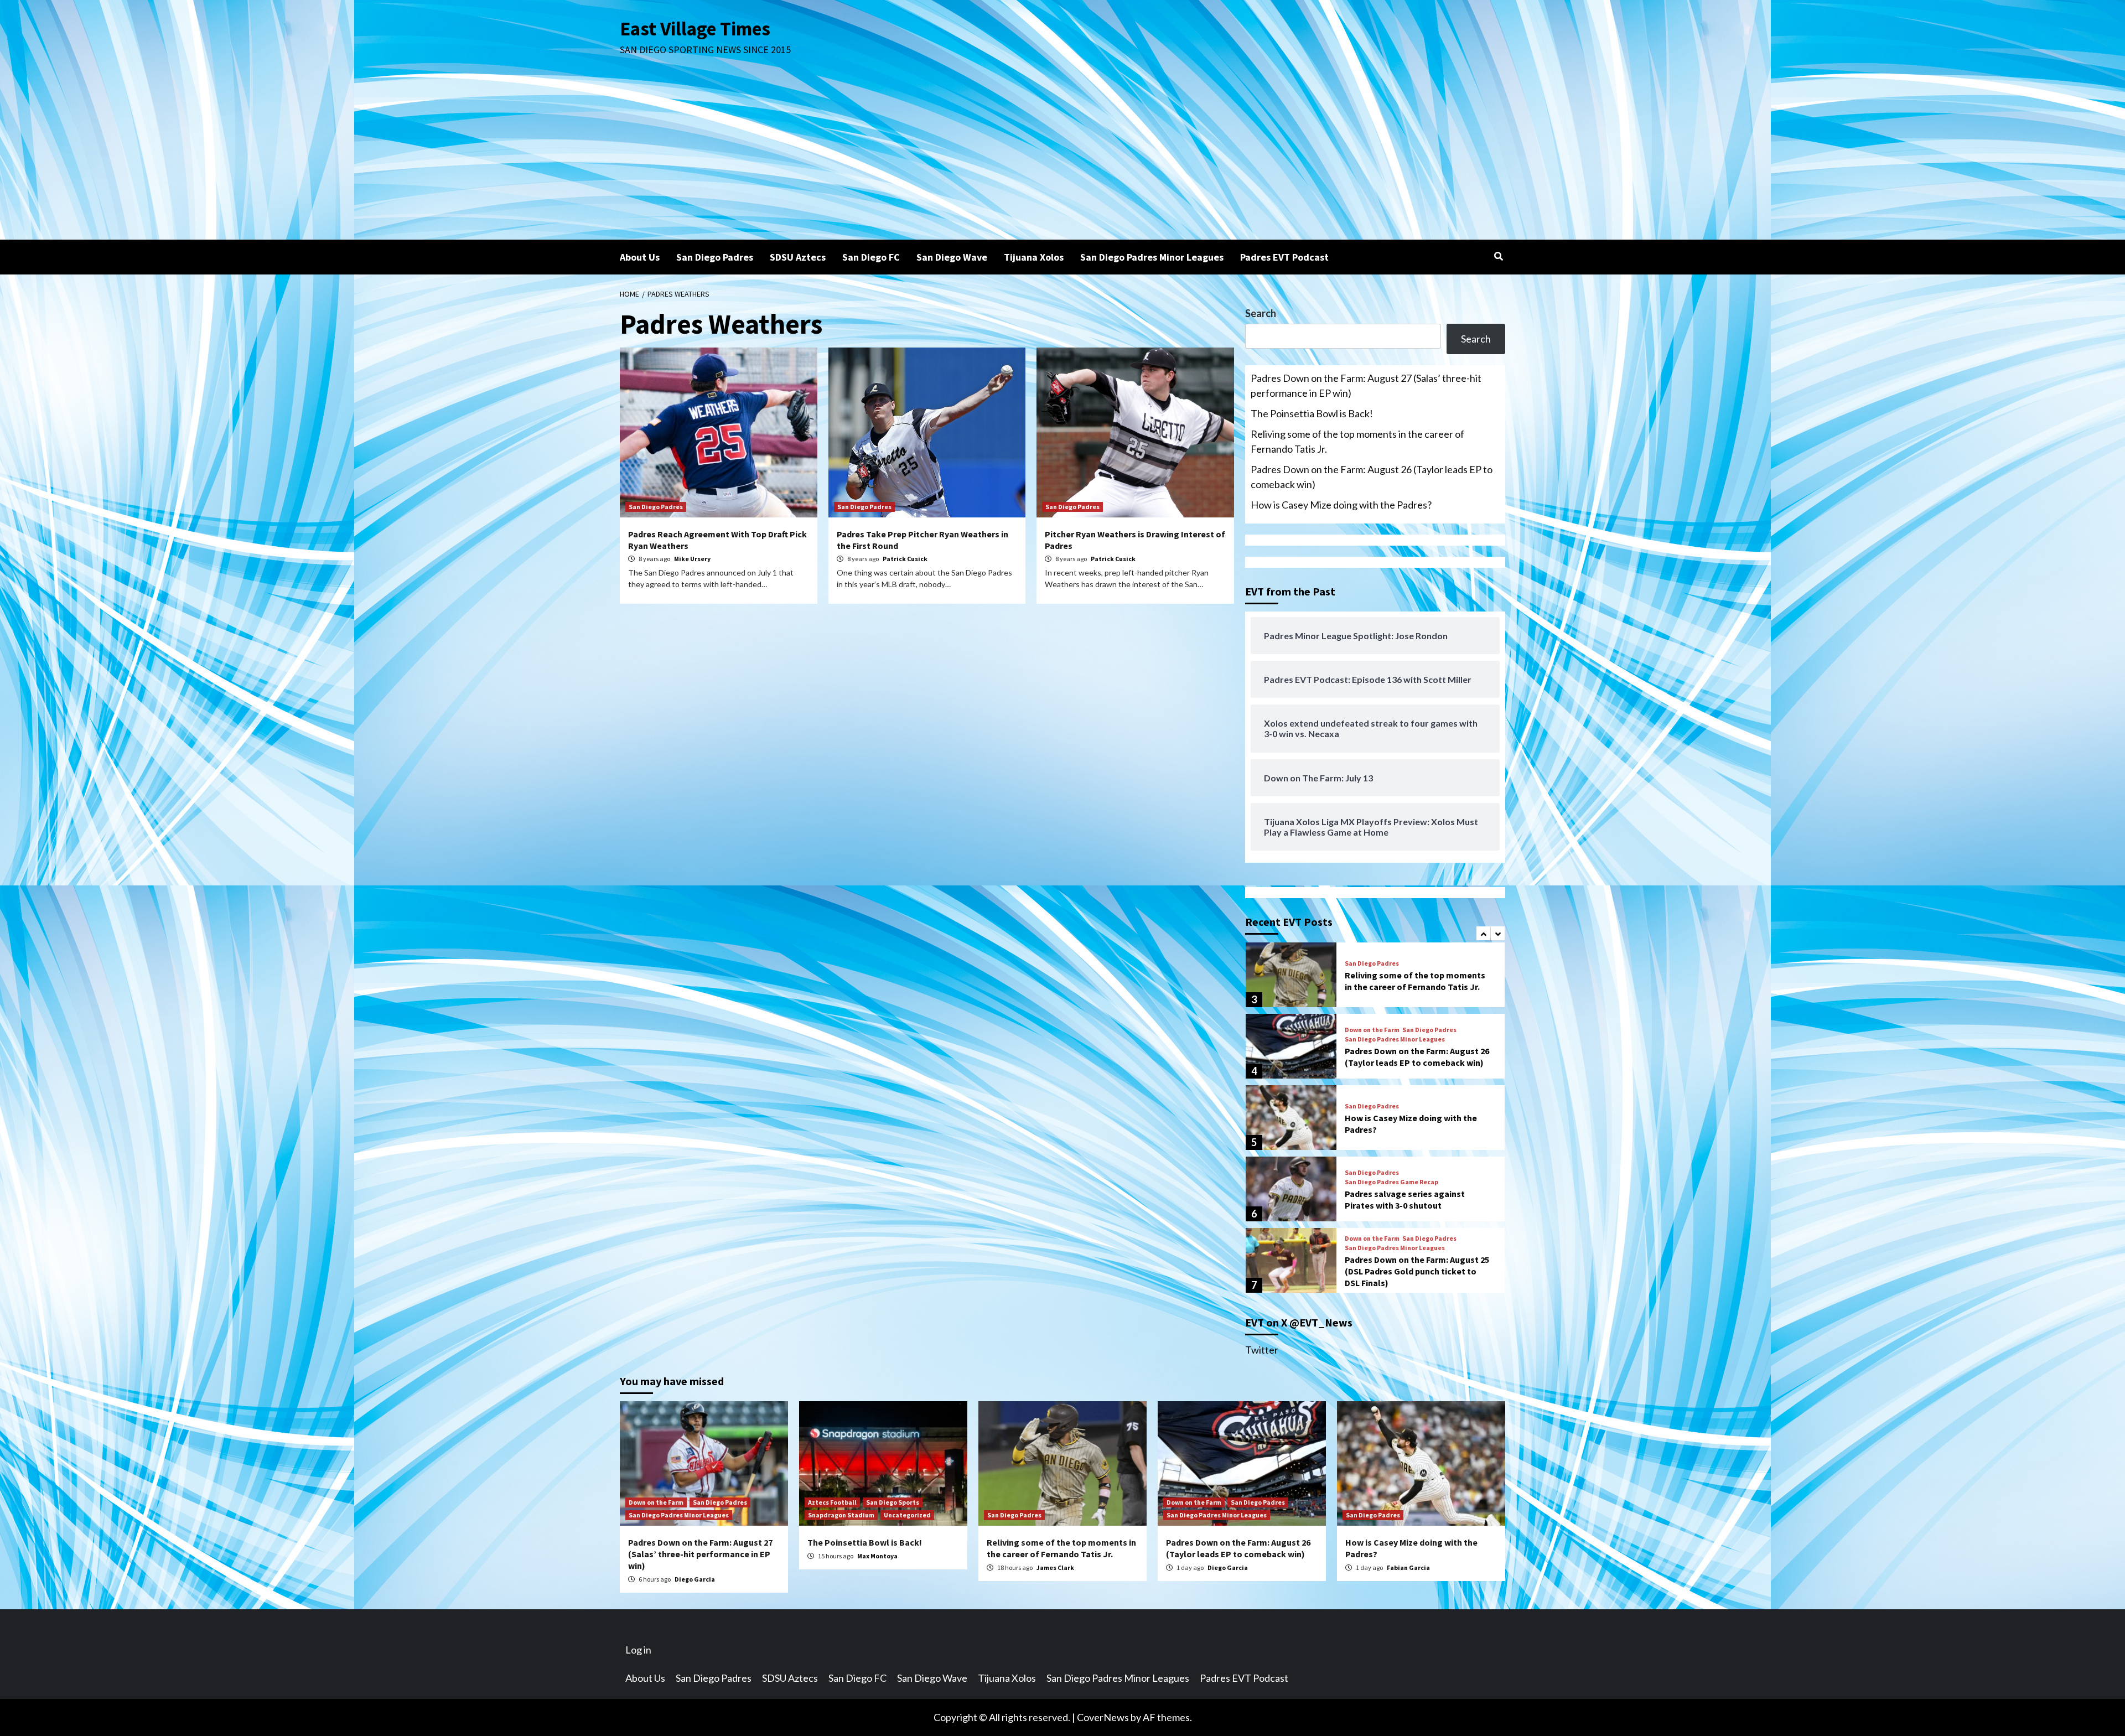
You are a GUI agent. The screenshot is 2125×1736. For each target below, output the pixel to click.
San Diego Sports (893, 1502)
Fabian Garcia (1408, 1567)
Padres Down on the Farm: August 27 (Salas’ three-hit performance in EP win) (1366, 385)
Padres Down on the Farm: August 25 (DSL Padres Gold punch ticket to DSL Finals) (1417, 1271)
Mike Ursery (692, 559)
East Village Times (695, 29)
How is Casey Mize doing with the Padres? (1341, 505)
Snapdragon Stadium (841, 1515)
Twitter (1262, 1350)
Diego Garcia (695, 1579)
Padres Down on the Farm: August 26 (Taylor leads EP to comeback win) (1372, 477)
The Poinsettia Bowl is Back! (1312, 413)
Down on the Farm (1372, 1030)
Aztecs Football (832, 1502)
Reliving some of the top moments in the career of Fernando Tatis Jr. (1357, 441)
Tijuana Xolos (1034, 257)
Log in (638, 1650)
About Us (640, 257)
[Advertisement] (1062, 157)
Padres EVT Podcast (1284, 257)
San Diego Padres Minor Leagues (1152, 257)
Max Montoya (877, 1556)
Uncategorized (907, 1515)
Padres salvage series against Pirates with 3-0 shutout (1405, 1199)
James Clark (1055, 1567)
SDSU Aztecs (798, 257)
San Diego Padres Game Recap (1391, 1182)
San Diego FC (871, 257)
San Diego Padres (715, 257)
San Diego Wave (952, 257)
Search (1261, 313)
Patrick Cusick (905, 559)
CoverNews (1103, 1717)
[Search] (1498, 256)
